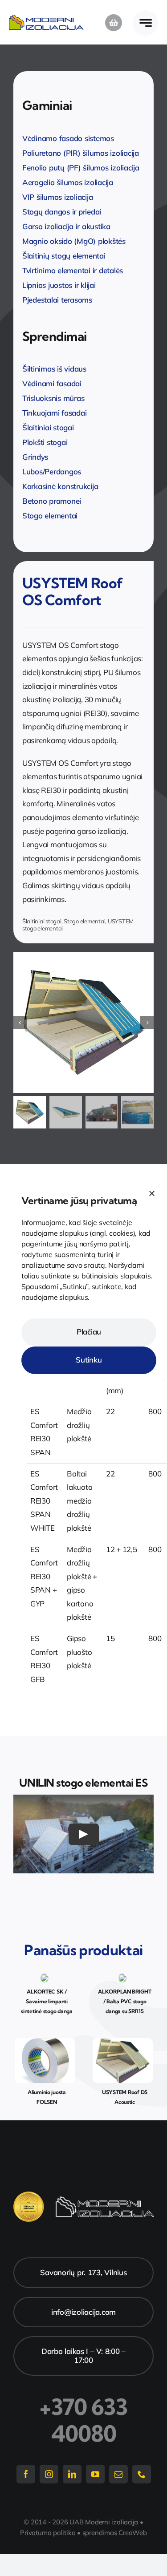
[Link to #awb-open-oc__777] (145, 23)
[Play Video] (84, 1834)
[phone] (142, 2474)
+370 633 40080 (83, 2420)
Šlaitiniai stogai (42, 921)
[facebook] (26, 2474)
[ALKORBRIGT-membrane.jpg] (122, 1977)
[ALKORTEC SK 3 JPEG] (45, 1977)
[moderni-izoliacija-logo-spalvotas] (46, 18)
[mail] (118, 2474)
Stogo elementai (84, 921)
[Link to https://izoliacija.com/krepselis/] (114, 23)
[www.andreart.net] (45, 2042)
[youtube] (95, 2474)
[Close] (152, 1193)
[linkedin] (72, 2474)
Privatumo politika (48, 2533)
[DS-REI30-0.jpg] (123, 2042)
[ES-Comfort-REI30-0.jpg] (83, 1023)
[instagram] (49, 2474)
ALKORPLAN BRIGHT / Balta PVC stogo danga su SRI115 (125, 2001)
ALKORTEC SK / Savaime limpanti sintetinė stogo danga (47, 2001)
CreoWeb (132, 2533)
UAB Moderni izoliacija (104, 2522)
